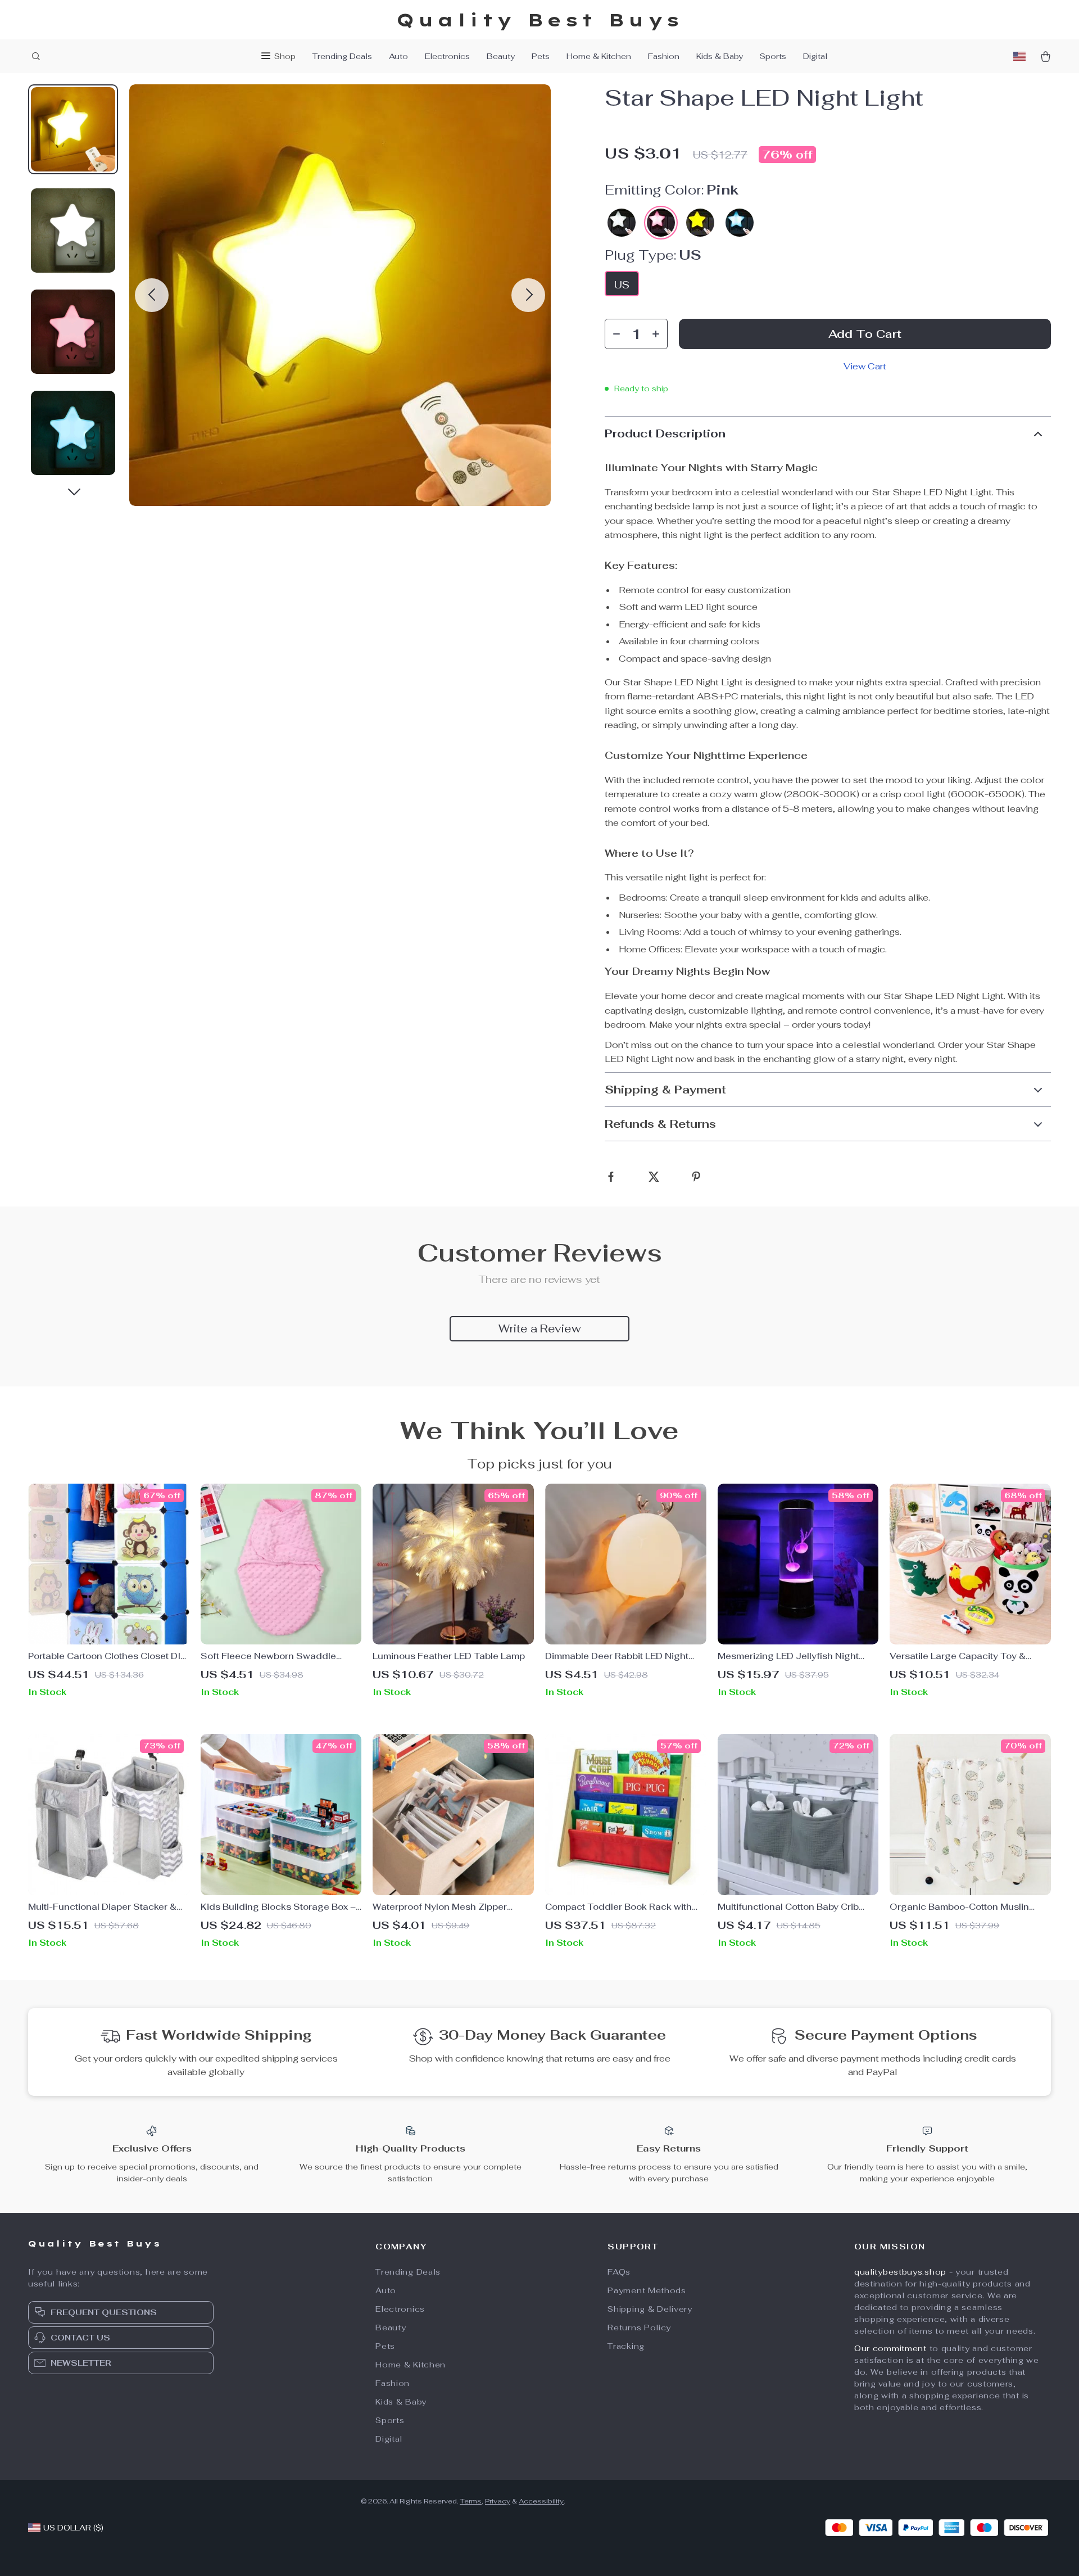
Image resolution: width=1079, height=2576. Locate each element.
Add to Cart (865, 334)
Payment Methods (647, 2290)
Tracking (626, 2346)
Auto (398, 56)
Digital (815, 56)
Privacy (498, 2501)
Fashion (664, 56)
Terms (471, 2501)
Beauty (501, 56)
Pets (541, 56)
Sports (773, 56)
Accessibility (541, 2501)
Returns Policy (639, 2328)
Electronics (447, 56)
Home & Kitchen (599, 56)
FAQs (619, 2272)
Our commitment (890, 2348)
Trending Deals (342, 56)
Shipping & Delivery (650, 2309)
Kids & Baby (720, 56)
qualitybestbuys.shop (900, 2272)
